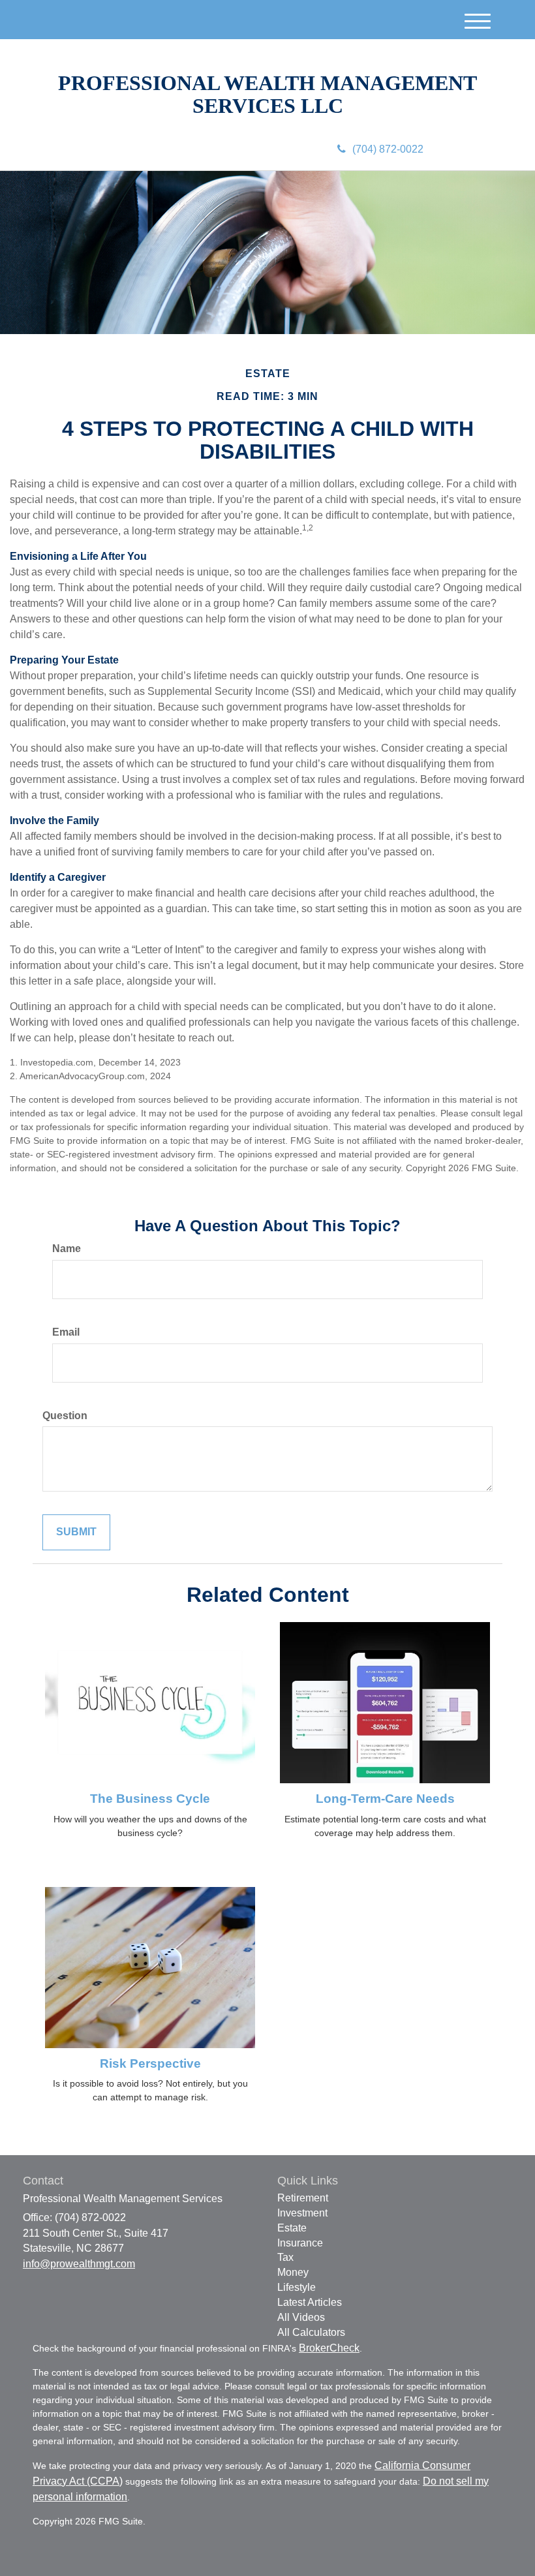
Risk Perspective (150, 2063)
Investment (302, 2213)
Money (293, 2272)
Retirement (303, 2198)
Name (67, 1249)
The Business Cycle (150, 1799)
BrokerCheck (329, 2348)
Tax (285, 2257)
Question (65, 1416)
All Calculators (311, 2332)
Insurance (300, 2243)
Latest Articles (310, 2302)
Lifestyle (297, 2287)
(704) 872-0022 (388, 149)
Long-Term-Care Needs (385, 1799)
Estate (292, 2228)
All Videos (301, 2317)
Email (66, 1332)
